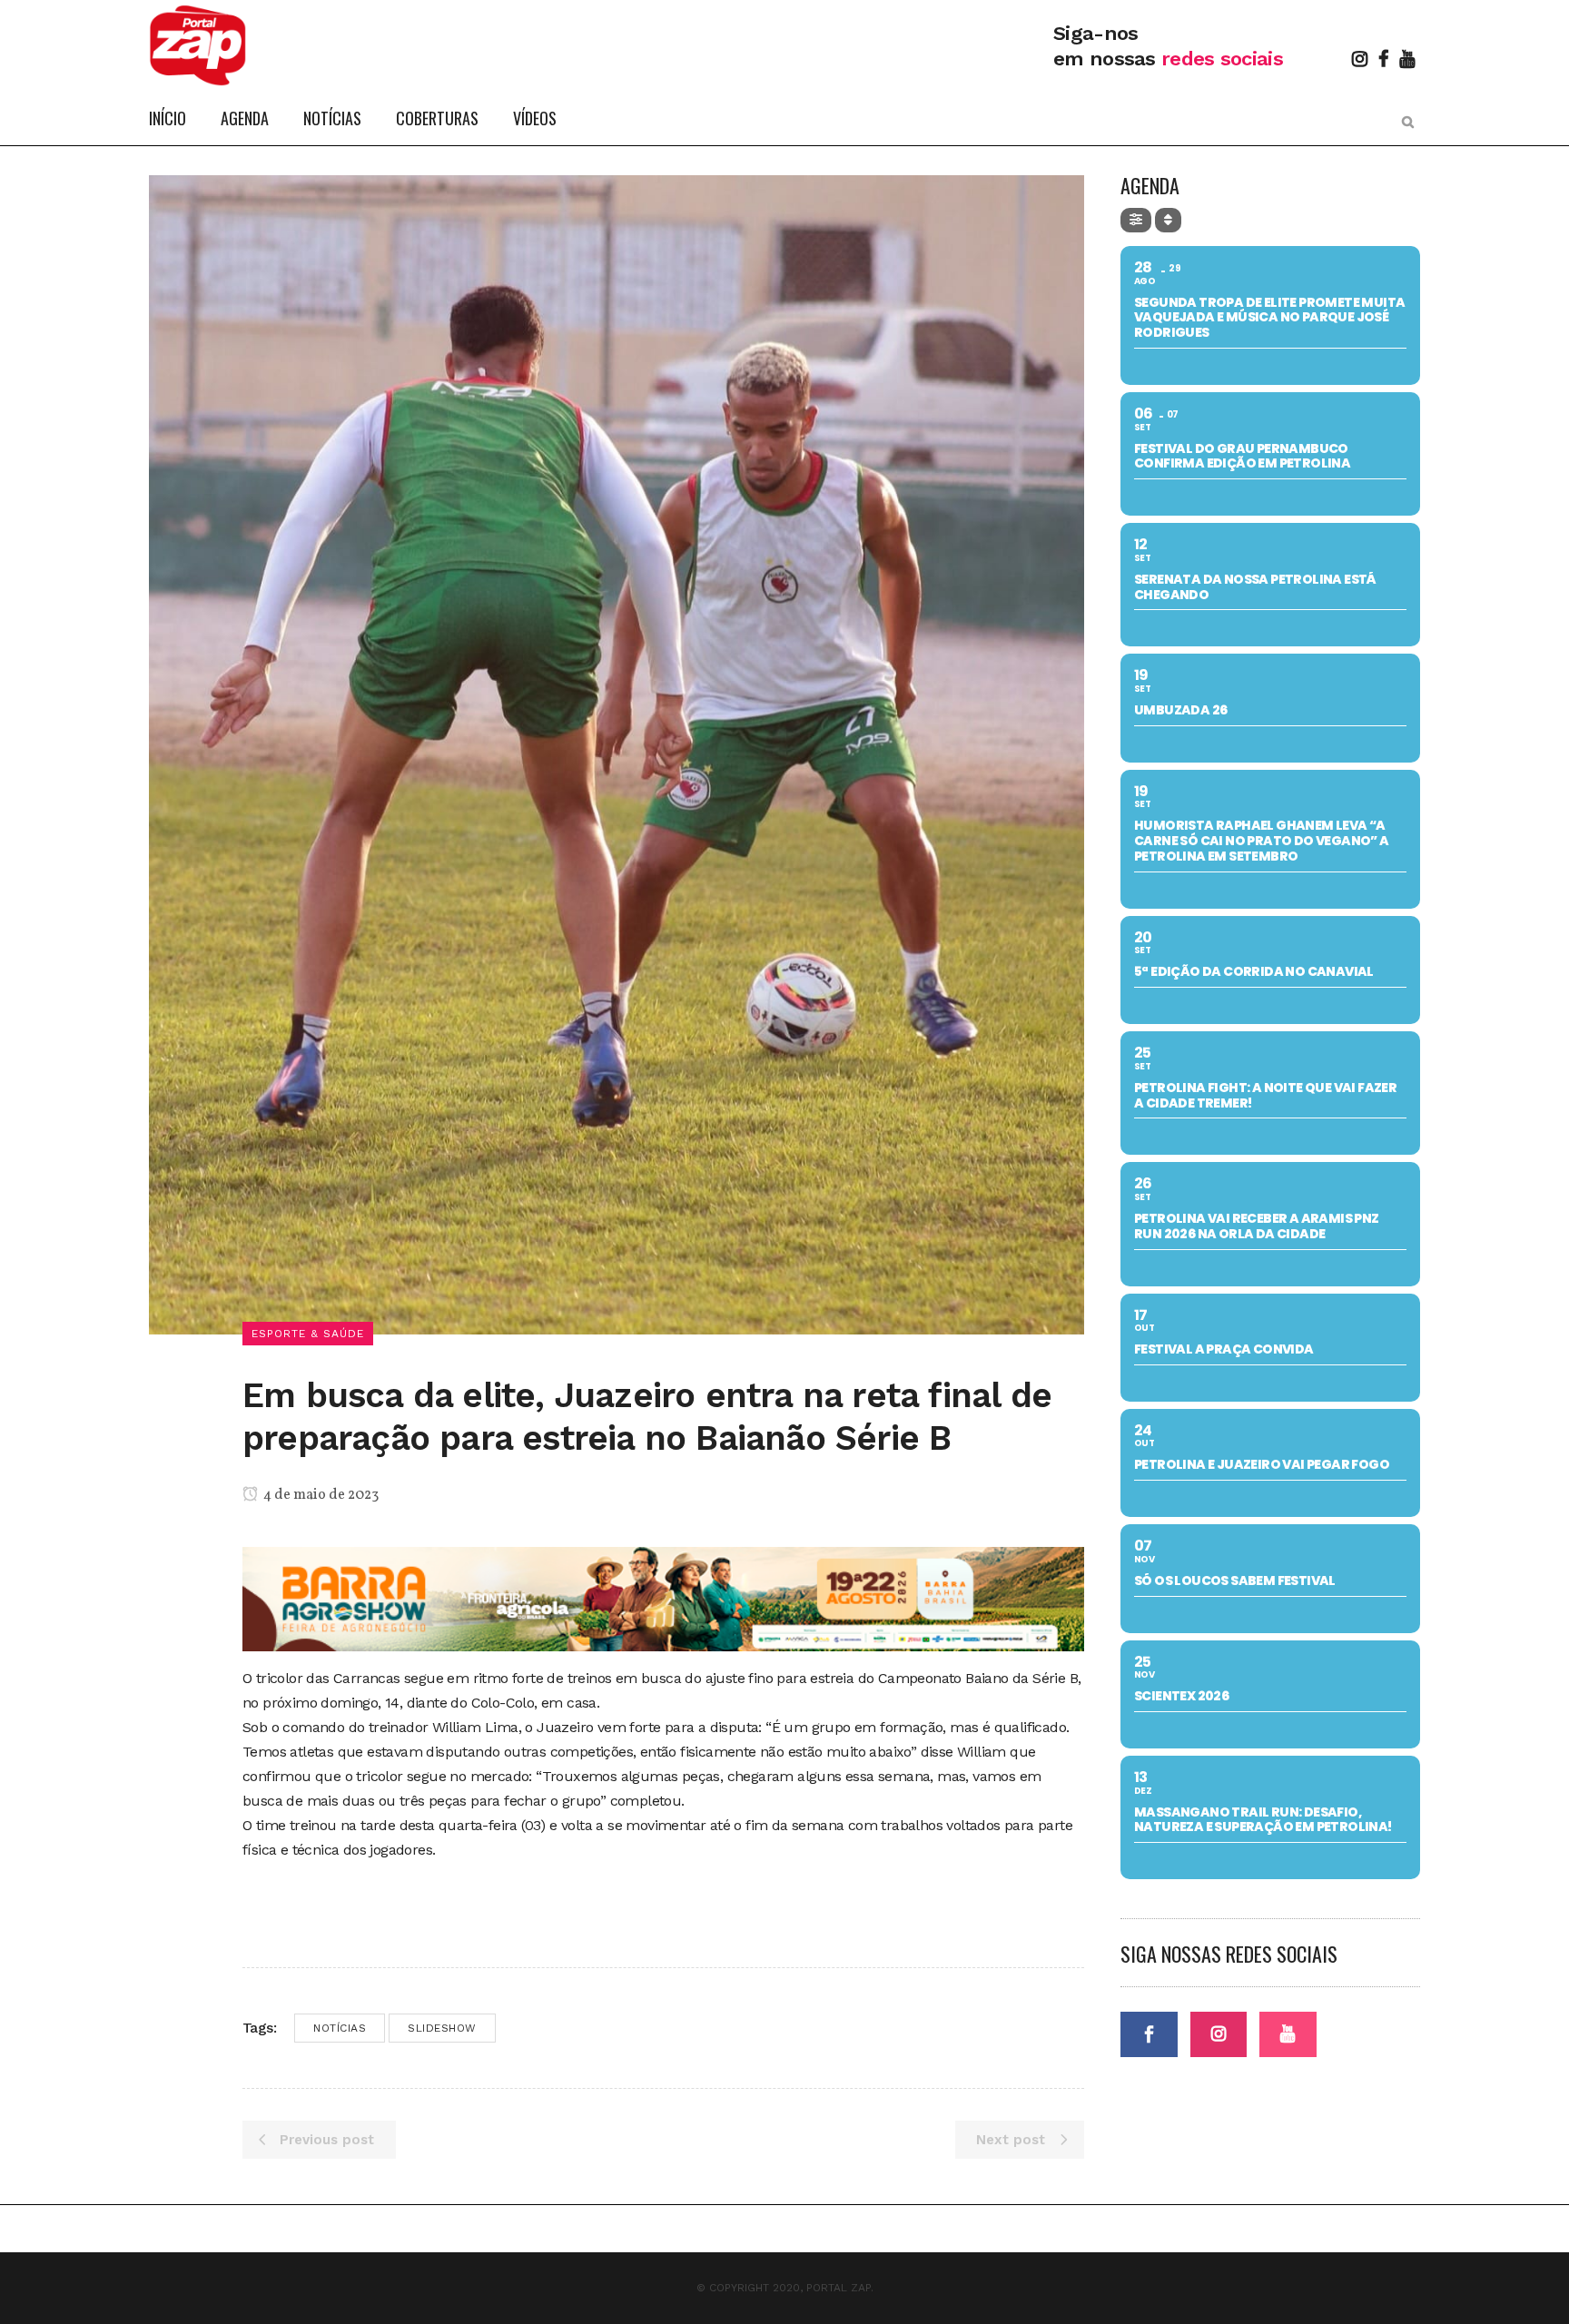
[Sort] (1168, 220)
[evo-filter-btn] (1136, 220)
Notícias (340, 2028)
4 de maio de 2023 (320, 1495)
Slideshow (442, 2028)
